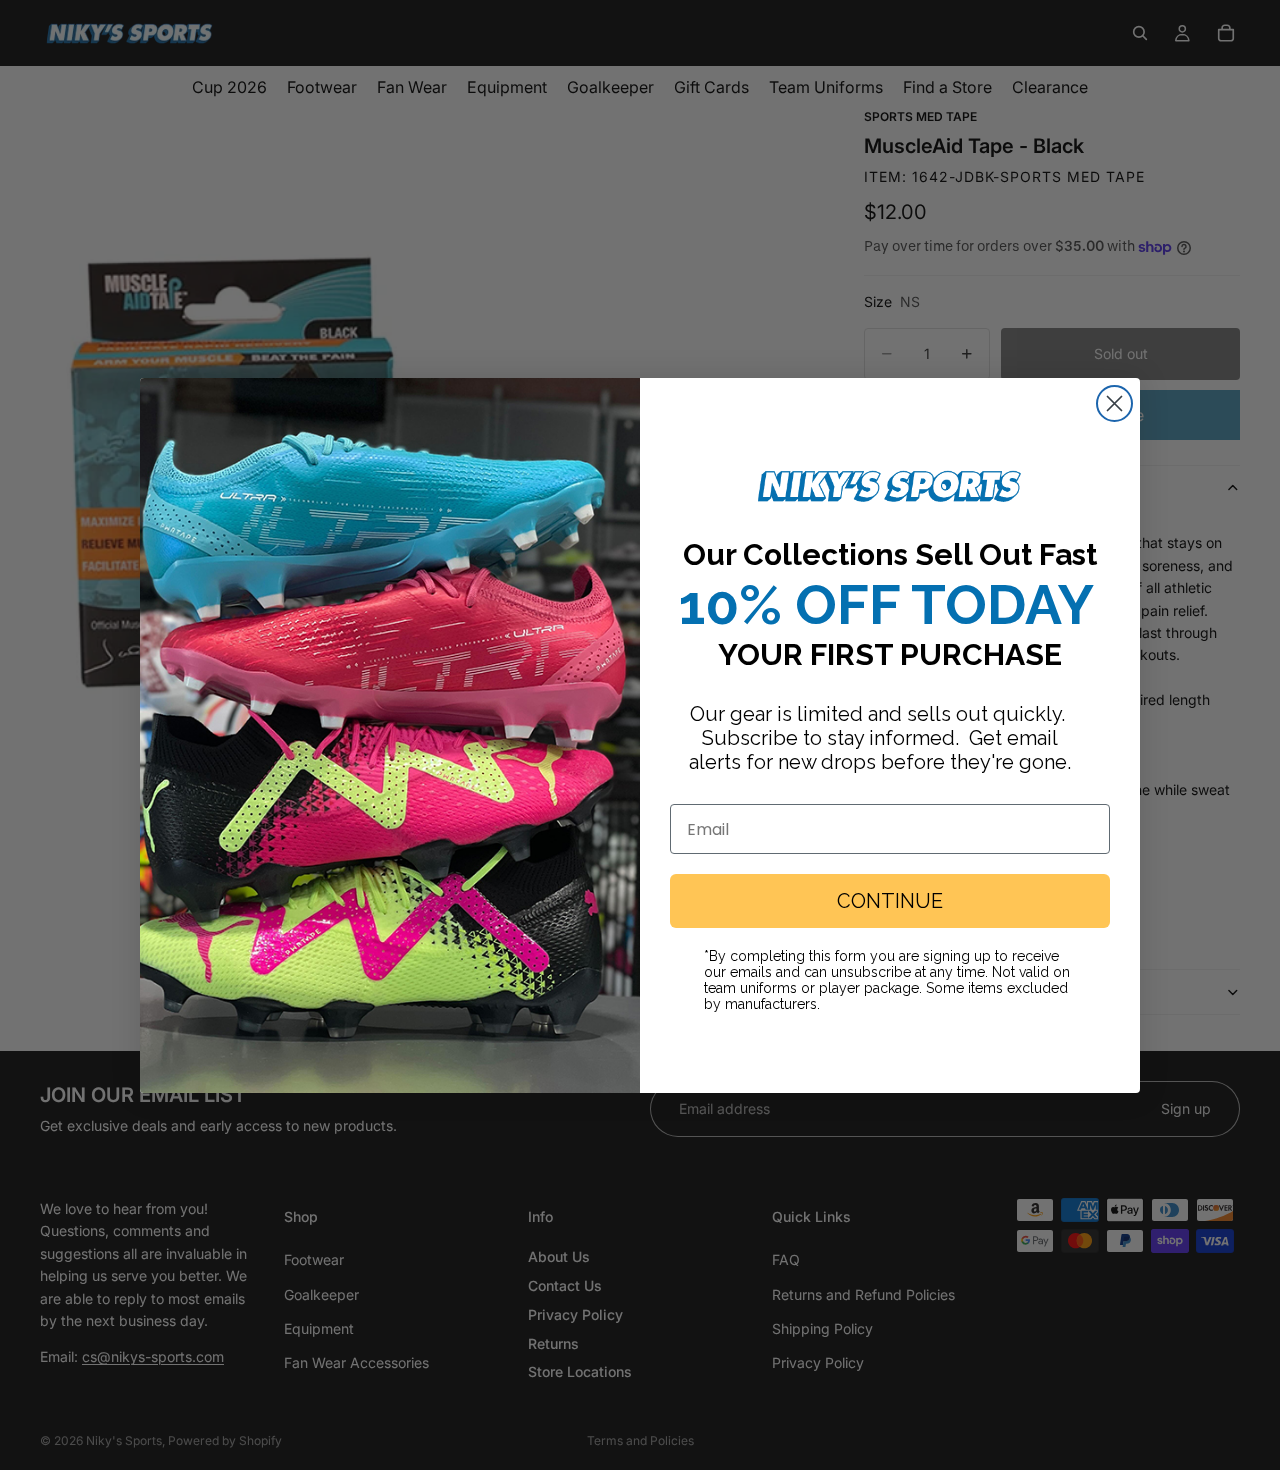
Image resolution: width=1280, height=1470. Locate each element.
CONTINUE (890, 901)
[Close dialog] (1114, 403)
